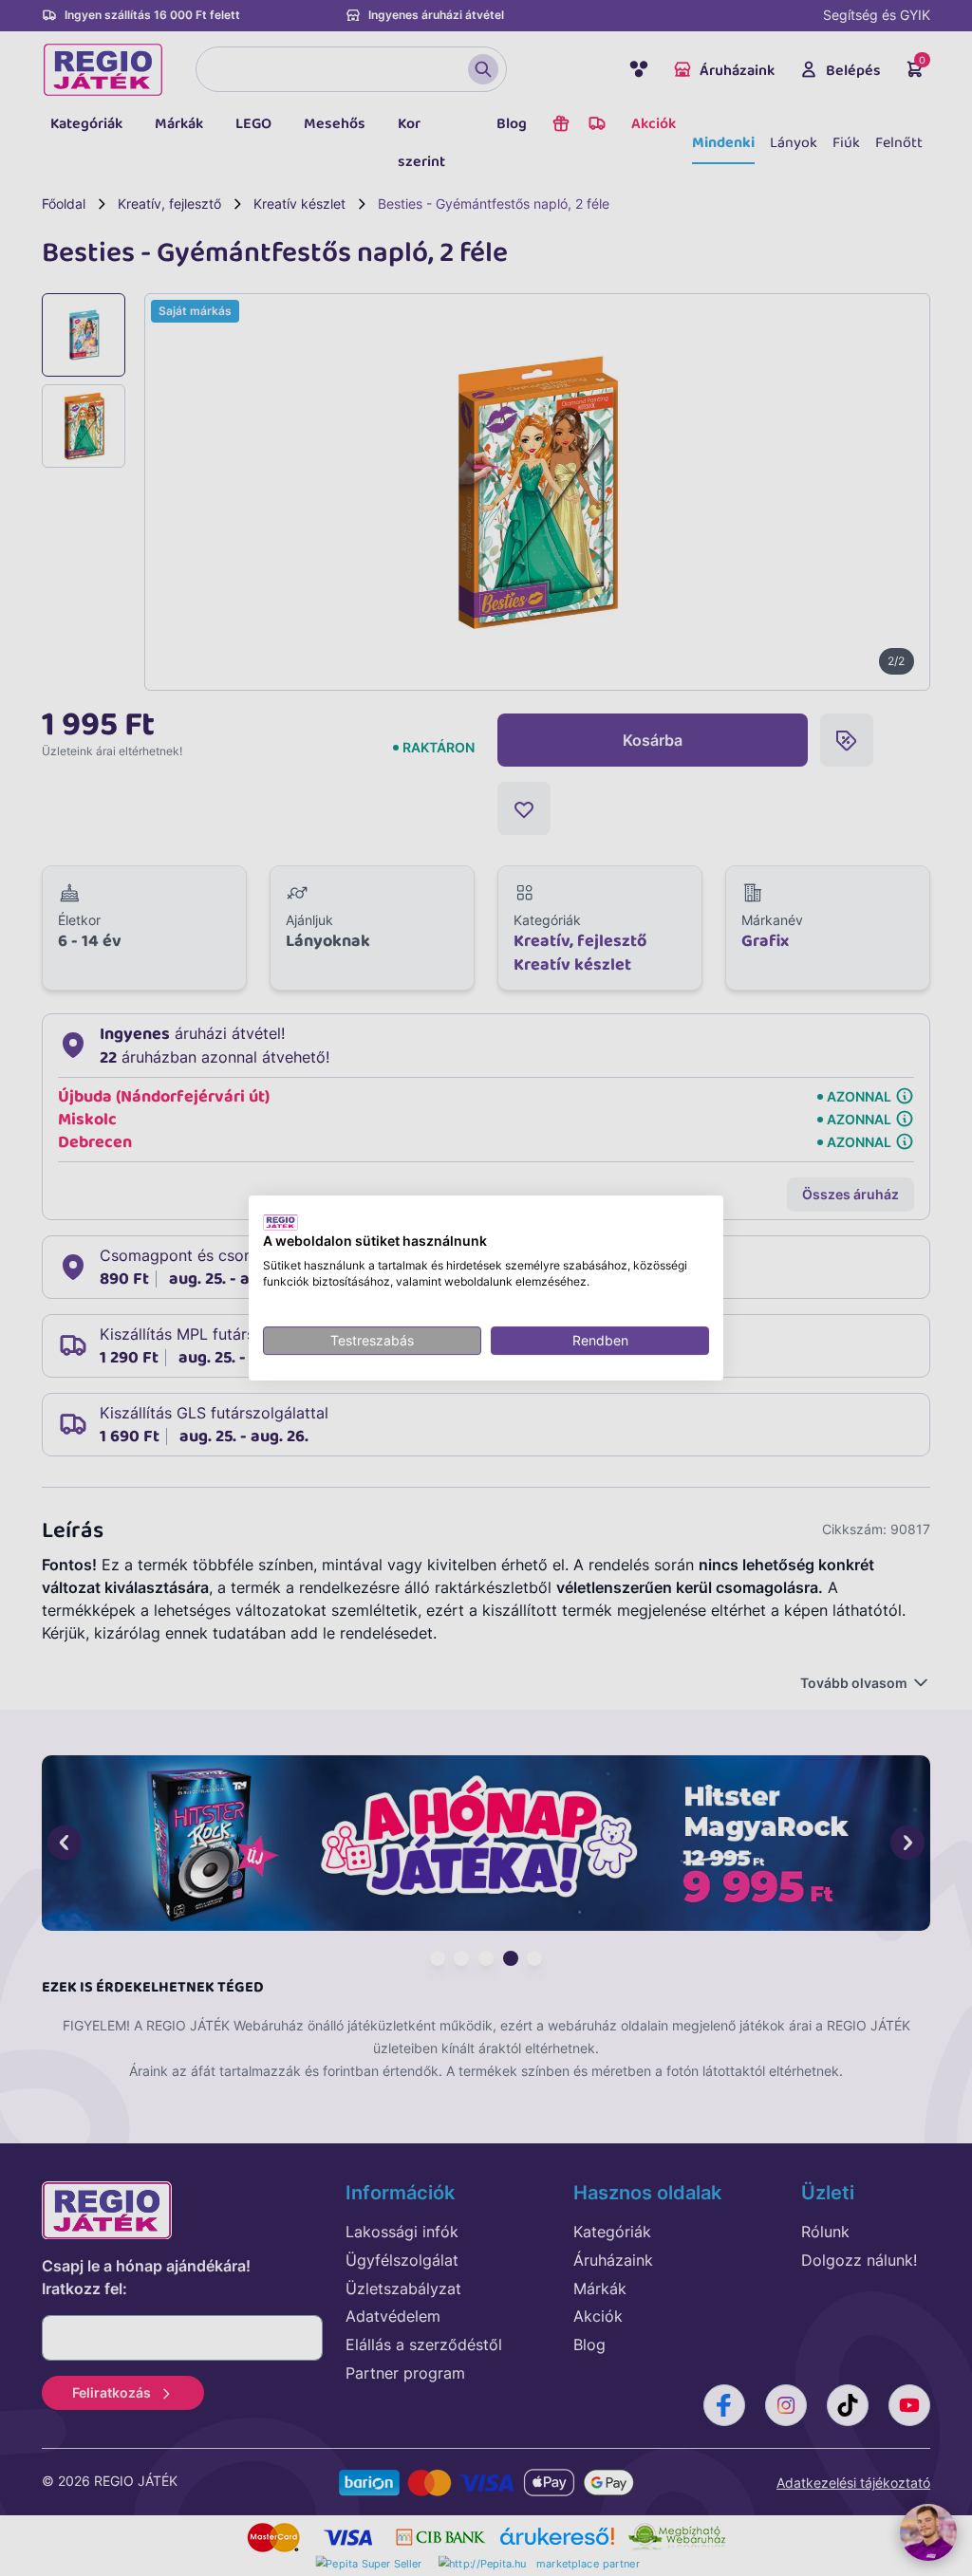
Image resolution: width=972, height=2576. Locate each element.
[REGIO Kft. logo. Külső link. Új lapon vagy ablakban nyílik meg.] (280, 1222)
